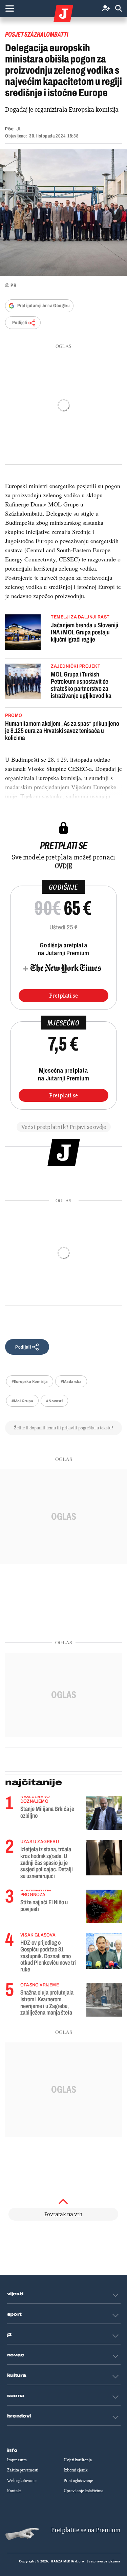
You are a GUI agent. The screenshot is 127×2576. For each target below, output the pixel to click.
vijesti (15, 2294)
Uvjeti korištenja (78, 2460)
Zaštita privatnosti (23, 2470)
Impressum (17, 2460)
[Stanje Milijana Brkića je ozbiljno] (104, 1813)
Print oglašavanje (78, 2481)
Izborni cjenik (76, 2470)
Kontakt (14, 2491)
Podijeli (20, 323)
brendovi (19, 2416)
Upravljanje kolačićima (83, 2491)
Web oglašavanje (22, 2481)
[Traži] (119, 9)
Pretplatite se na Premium (86, 2530)
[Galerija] (63, 212)
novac (16, 2355)
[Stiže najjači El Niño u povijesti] (104, 1906)
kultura (17, 2375)
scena (16, 2396)
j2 (9, 2335)
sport (15, 2314)
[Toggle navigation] (9, 8)
